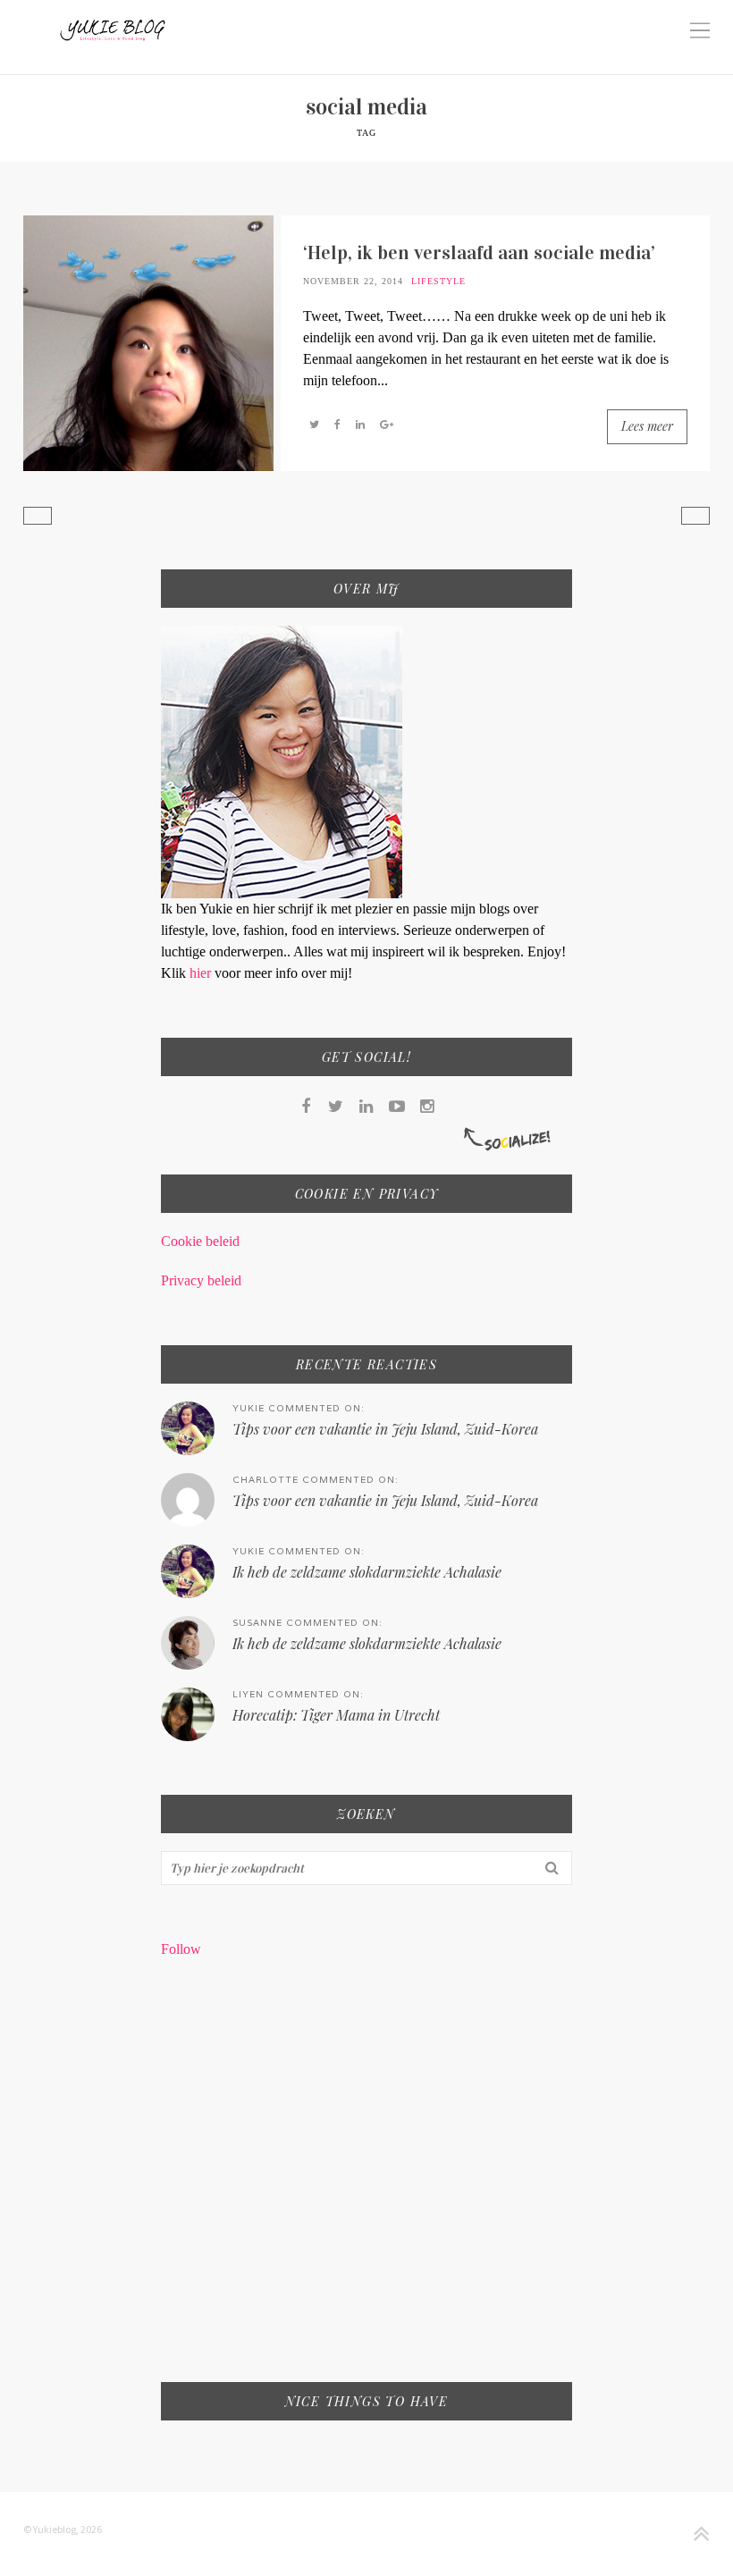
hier (202, 973)
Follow (181, 1949)
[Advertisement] (367, 2182)
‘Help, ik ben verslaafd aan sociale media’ (479, 253)
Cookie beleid (200, 1241)
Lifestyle (438, 281)
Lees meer (647, 426)
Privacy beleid (201, 1280)
